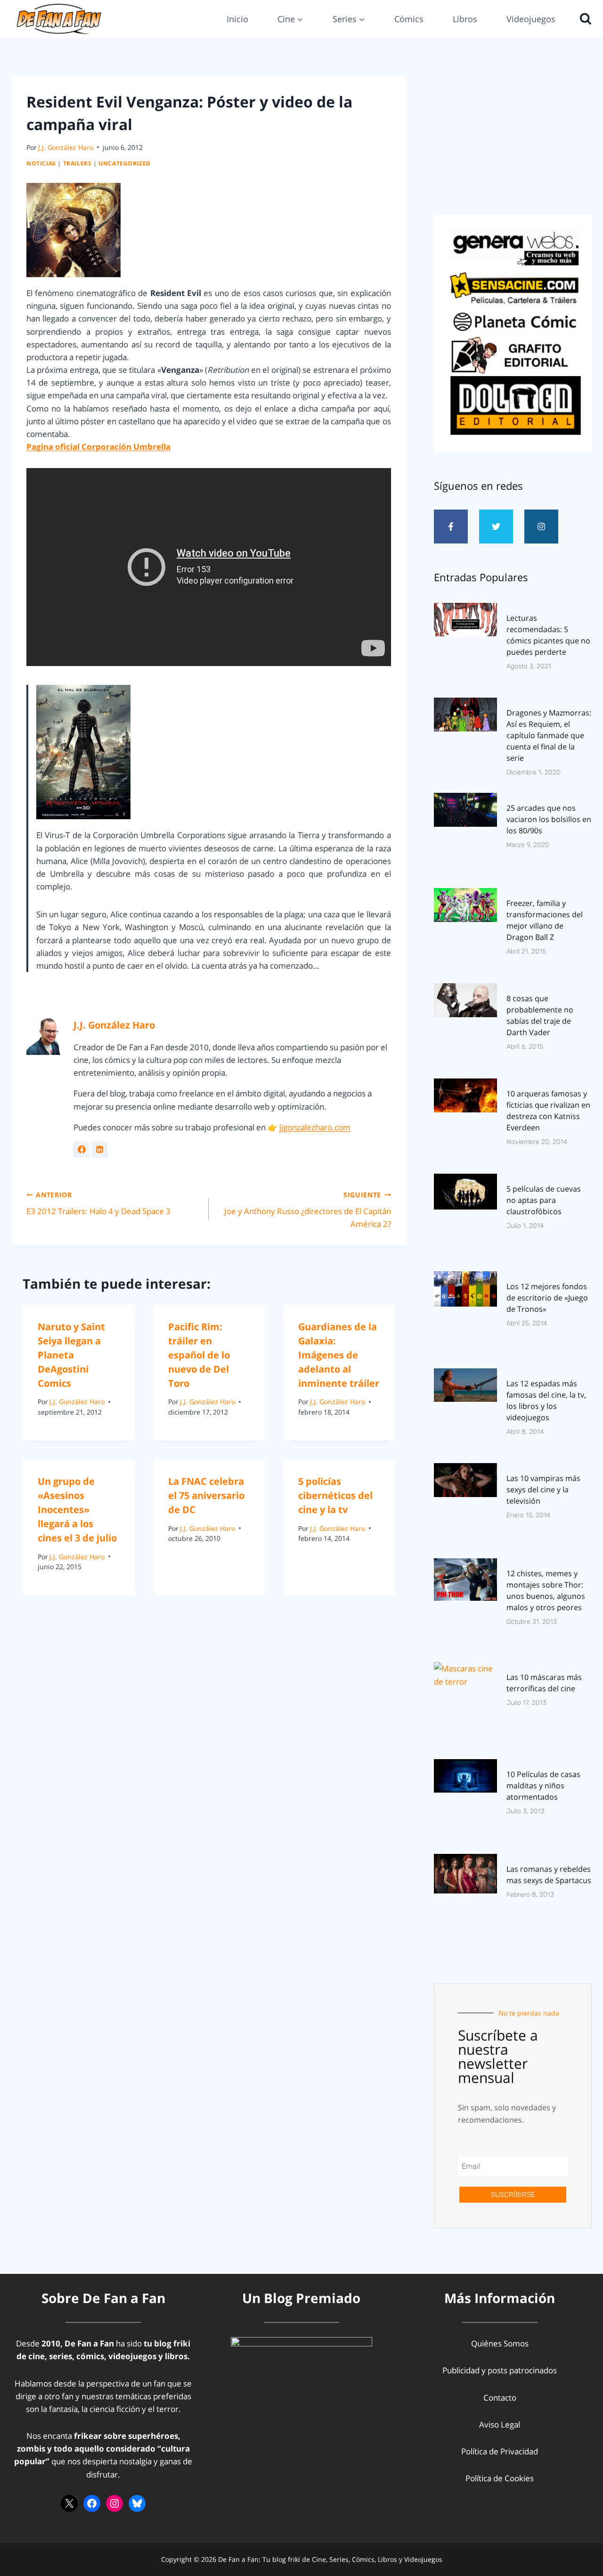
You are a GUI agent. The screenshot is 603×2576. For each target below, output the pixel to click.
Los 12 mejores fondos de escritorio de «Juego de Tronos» (547, 1298)
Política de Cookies (500, 2478)
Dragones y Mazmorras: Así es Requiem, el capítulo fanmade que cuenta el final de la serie (549, 735)
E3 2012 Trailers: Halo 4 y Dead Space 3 (98, 1203)
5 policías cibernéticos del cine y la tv (335, 1495)
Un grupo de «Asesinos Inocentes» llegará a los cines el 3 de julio (77, 1510)
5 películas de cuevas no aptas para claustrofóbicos (544, 1200)
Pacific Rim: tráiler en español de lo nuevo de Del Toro (199, 1355)
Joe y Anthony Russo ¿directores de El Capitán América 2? (308, 1210)
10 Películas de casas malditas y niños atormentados (543, 1786)
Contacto (500, 2398)
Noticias (41, 163)
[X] (69, 2503)
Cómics (409, 19)
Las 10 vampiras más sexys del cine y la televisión (543, 1490)
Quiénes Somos (500, 2343)
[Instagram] (541, 527)
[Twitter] (496, 527)
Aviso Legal (500, 2424)
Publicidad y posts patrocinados (500, 2370)
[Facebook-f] (451, 527)
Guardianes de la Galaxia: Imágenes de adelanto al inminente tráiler (339, 1355)
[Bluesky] (137, 2503)
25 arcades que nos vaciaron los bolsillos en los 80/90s (549, 819)
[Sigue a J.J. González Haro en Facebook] (81, 1150)
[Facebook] (92, 2503)
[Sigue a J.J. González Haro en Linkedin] (99, 1150)
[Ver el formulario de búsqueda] (583, 19)
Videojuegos (531, 19)
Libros (465, 19)
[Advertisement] (513, 142)
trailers (77, 163)
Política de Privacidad (500, 2451)
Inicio (237, 19)
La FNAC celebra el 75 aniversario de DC (206, 1495)
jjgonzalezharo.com (315, 1127)
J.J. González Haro (66, 147)
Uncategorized (125, 163)
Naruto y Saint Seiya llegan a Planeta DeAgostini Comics (71, 1355)
